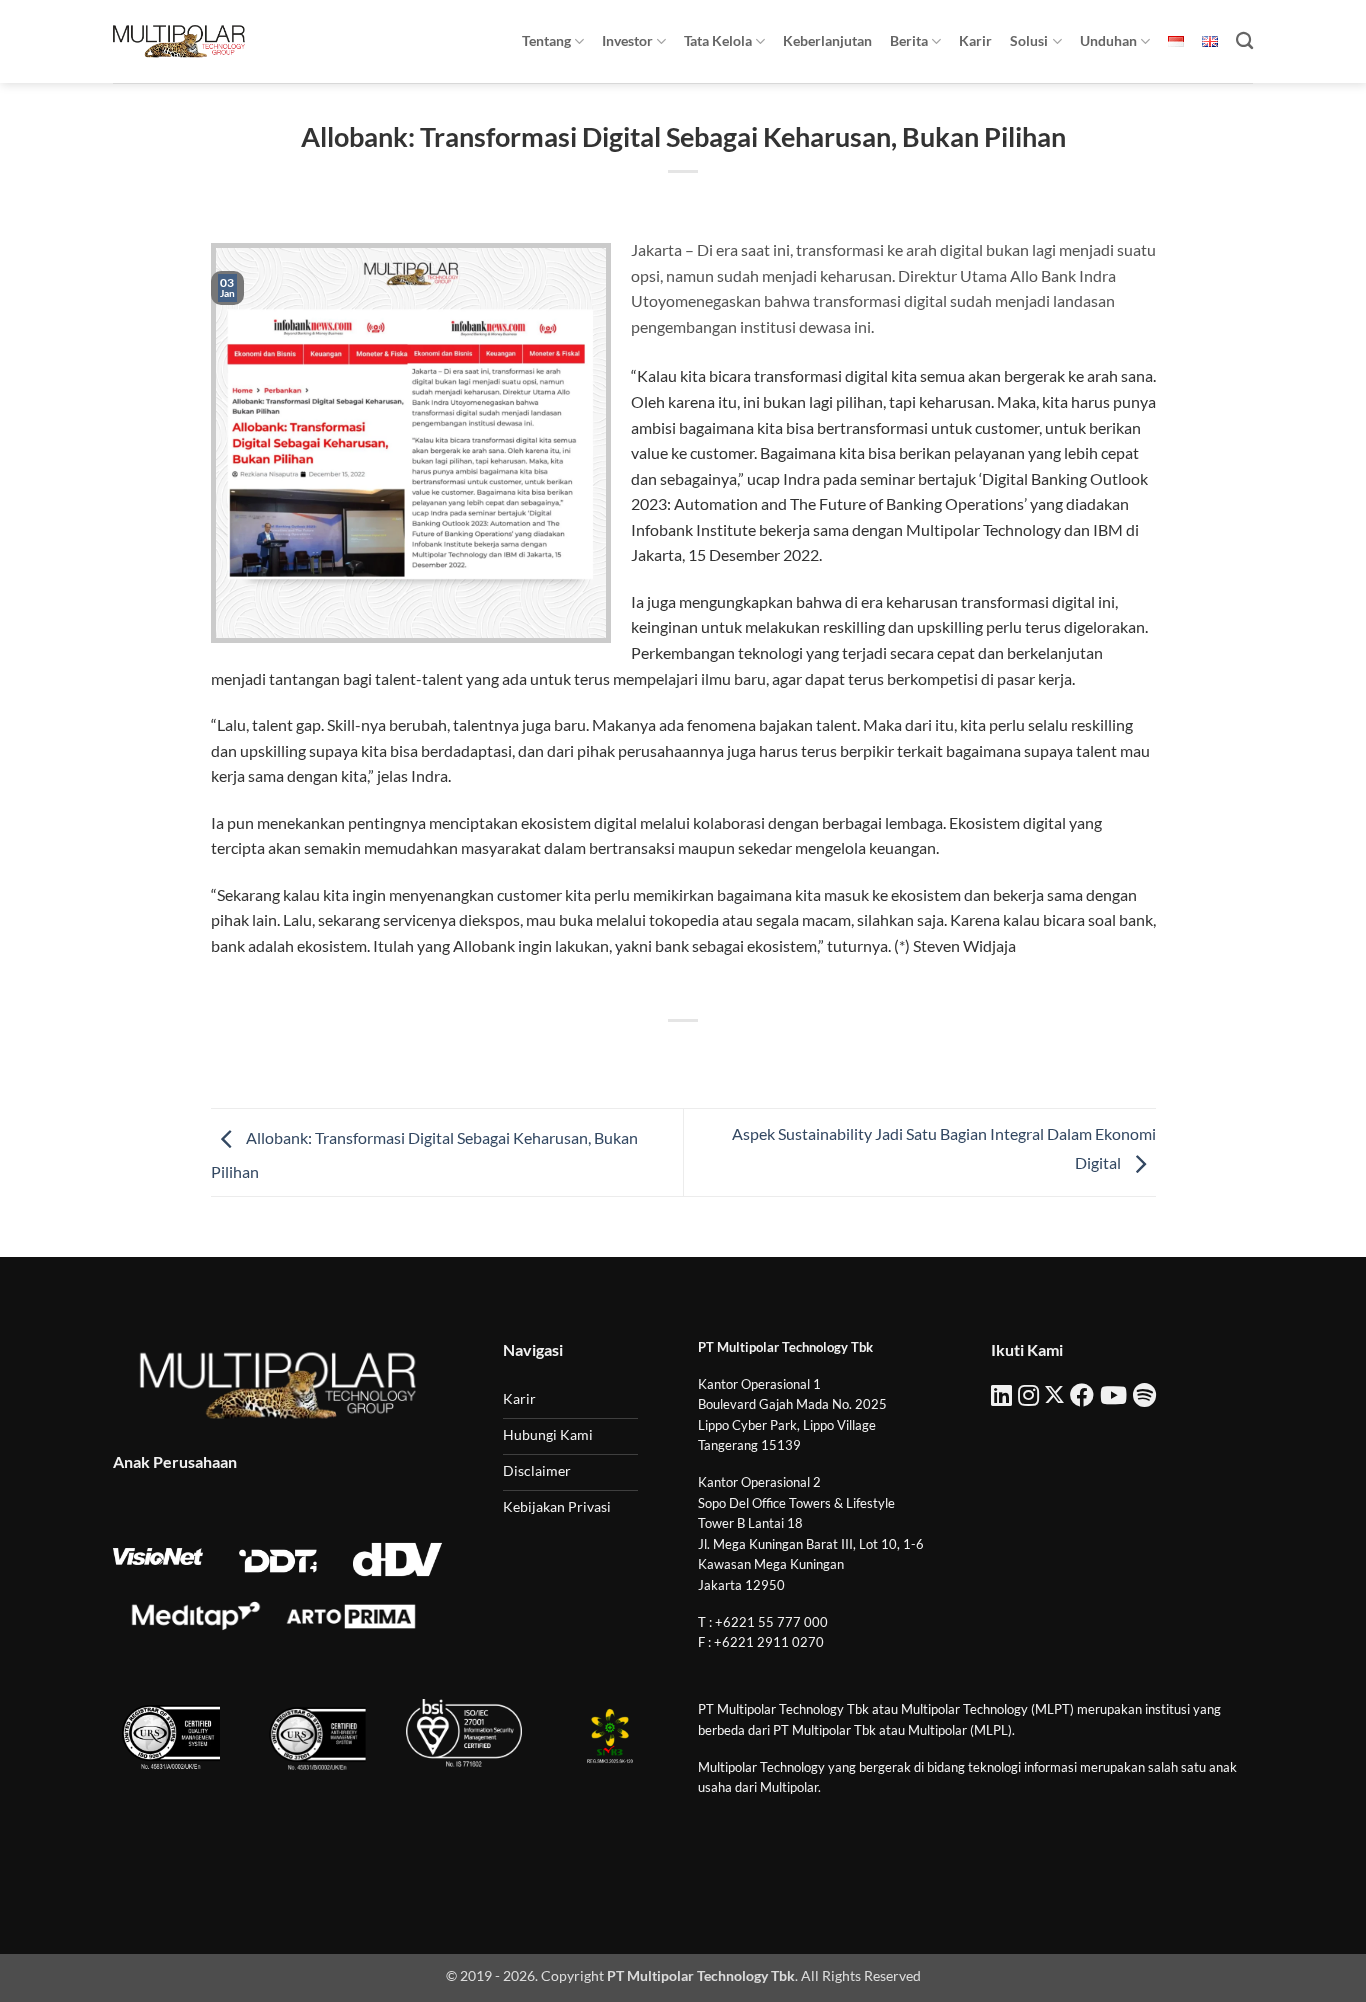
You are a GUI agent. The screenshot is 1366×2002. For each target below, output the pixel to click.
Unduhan (1108, 40)
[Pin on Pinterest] (719, 1054)
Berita (909, 40)
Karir (975, 40)
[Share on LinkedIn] (756, 1054)
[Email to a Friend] (683, 1054)
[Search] (1244, 41)
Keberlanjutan (827, 40)
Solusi (1029, 40)
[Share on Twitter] (647, 1054)
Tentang (546, 40)
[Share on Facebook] (611, 1054)
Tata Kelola (718, 40)
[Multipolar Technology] (179, 41)
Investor (627, 40)
